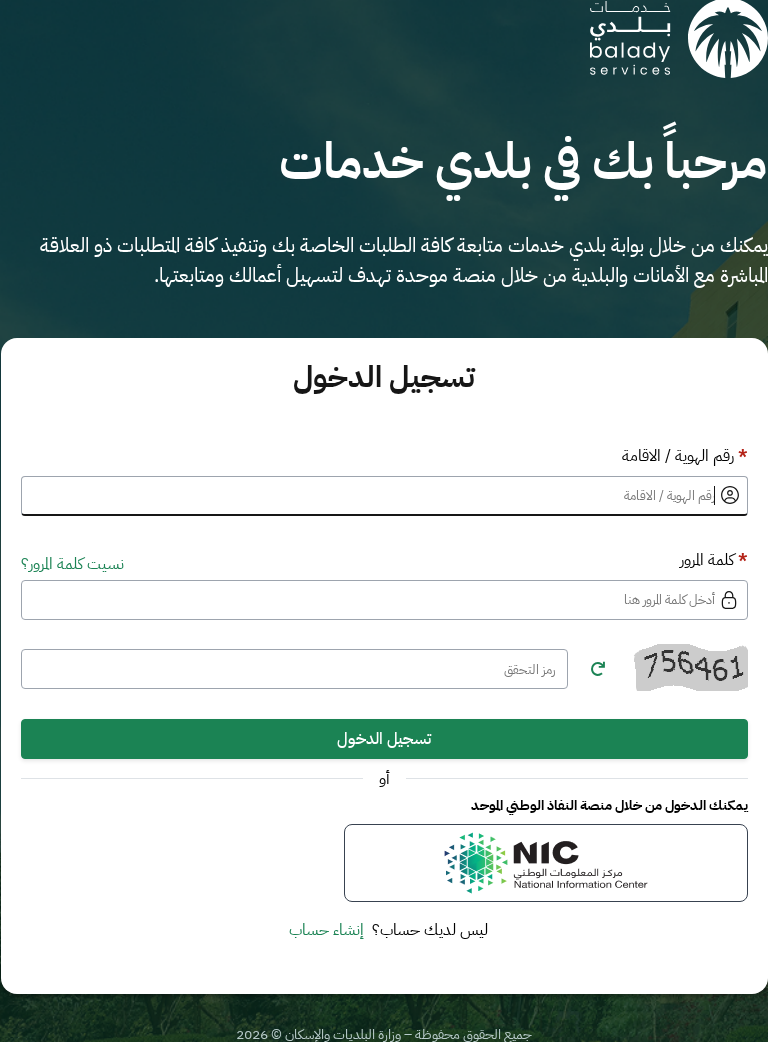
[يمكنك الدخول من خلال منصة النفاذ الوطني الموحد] (546, 863)
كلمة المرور (714, 560)
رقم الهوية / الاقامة (685, 456)
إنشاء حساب (326, 930)
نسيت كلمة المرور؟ (72, 564)
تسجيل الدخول (384, 739)
